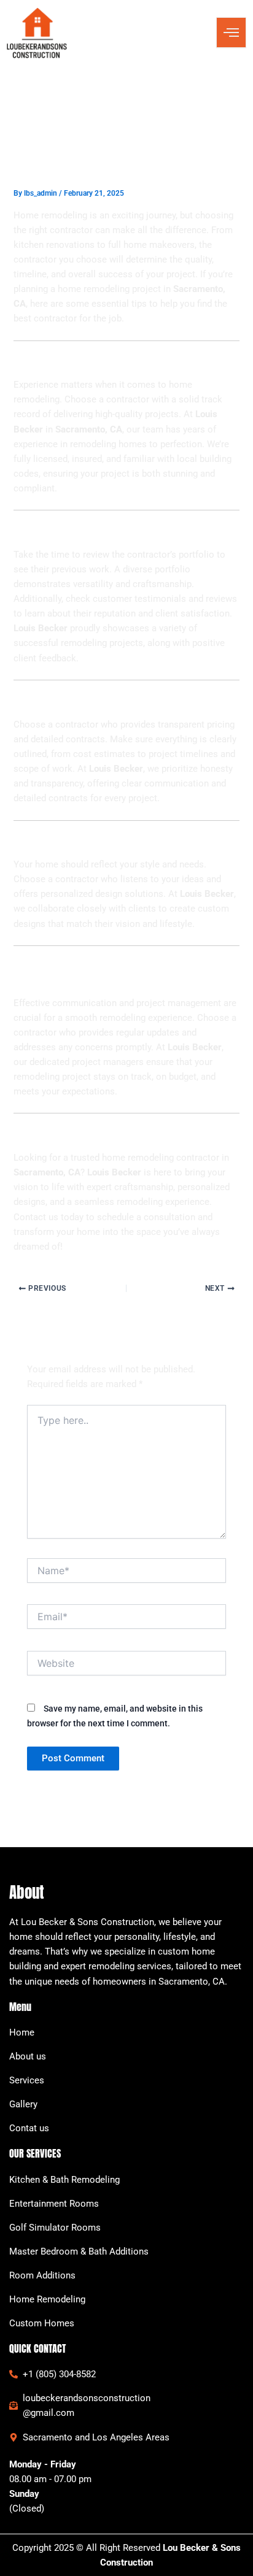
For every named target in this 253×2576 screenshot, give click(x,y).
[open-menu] (231, 33)
